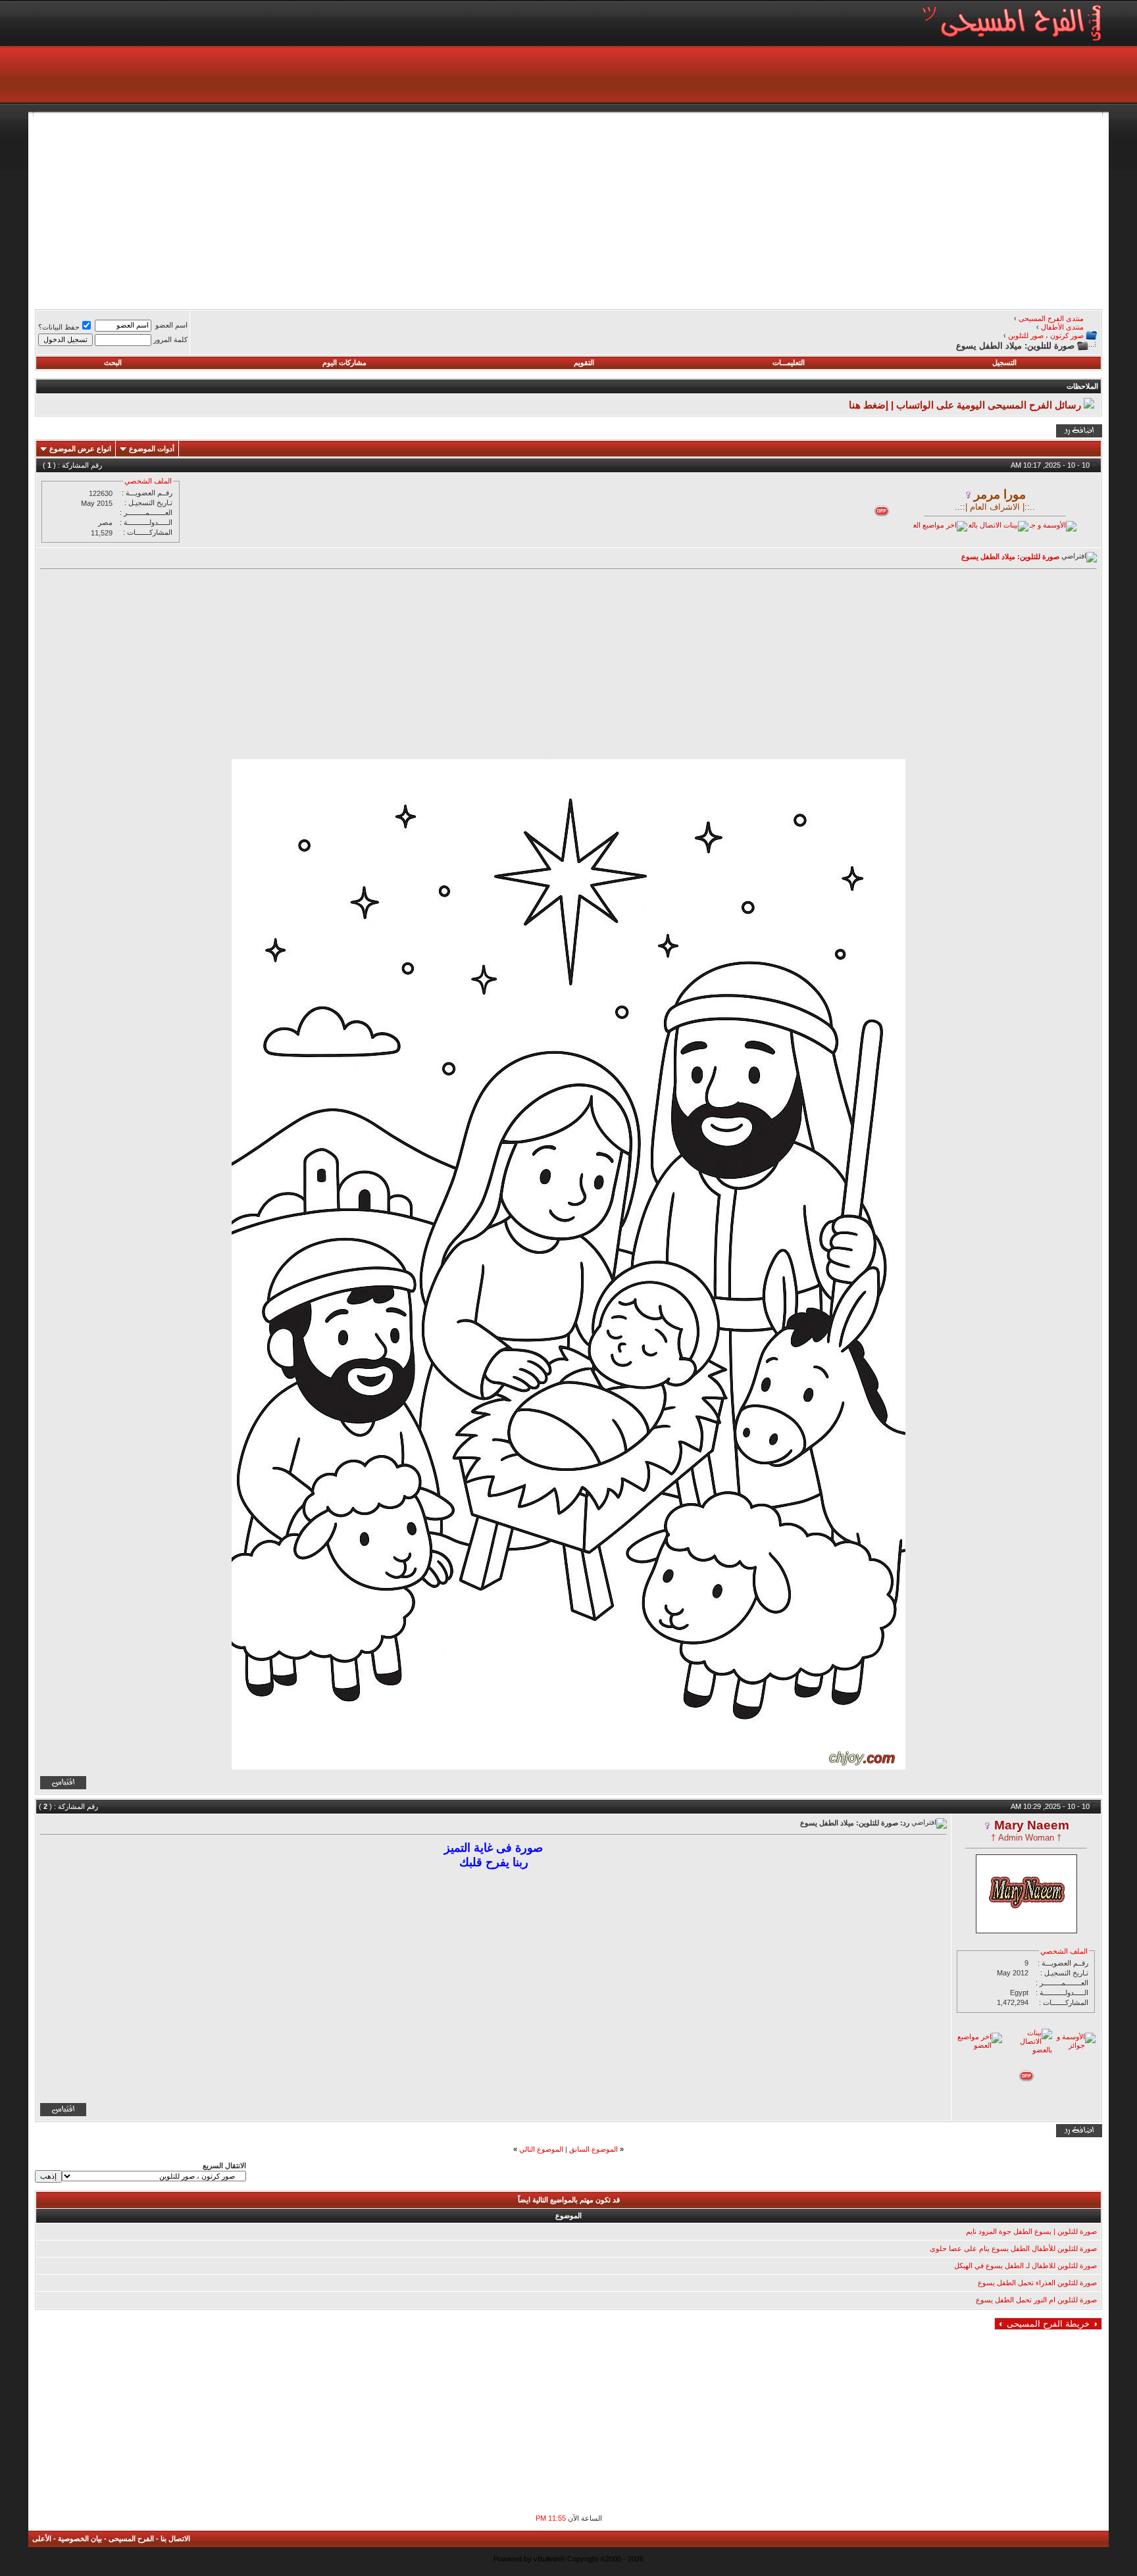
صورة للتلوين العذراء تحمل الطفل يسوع (1037, 2283)
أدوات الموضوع (152, 449)
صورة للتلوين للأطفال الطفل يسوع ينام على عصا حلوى (1013, 2248)
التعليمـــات (789, 362)
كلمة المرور (170, 339)
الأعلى (42, 2539)
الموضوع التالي (541, 2149)
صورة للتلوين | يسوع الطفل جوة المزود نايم (1031, 2231)
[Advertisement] (707, 209)
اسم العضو (171, 325)
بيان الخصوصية (80, 2539)
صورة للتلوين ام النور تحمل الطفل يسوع (1036, 2300)
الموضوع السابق (594, 2149)
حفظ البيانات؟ (59, 327)
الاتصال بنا (175, 2539)
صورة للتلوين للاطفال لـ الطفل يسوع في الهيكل (1025, 2266)
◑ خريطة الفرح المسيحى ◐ (1048, 2324)
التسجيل (1004, 362)
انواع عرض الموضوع (80, 449)
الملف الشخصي (148, 481)
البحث (113, 362)
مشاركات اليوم (344, 362)
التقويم (584, 362)
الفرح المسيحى (131, 2539)
